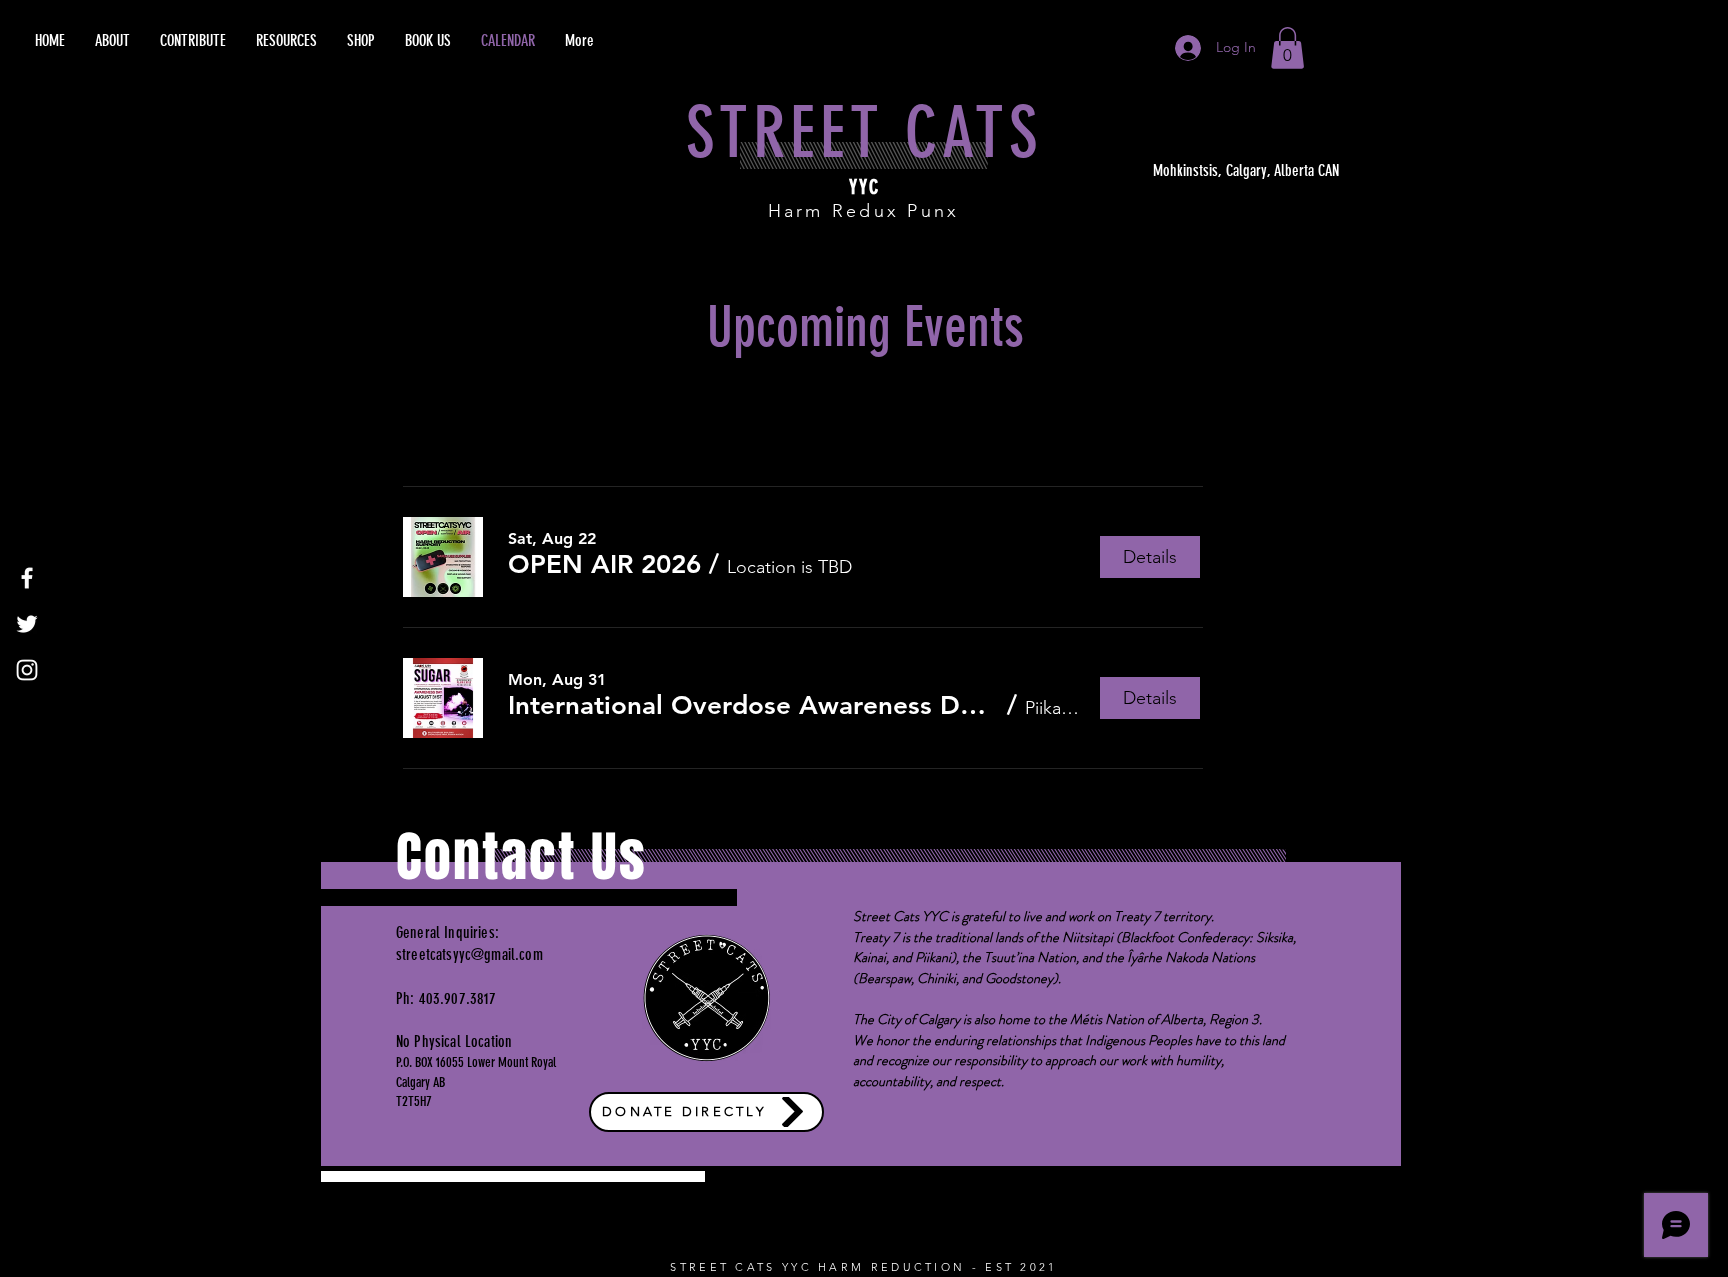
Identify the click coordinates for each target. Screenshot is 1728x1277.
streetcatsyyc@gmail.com (469, 954)
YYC (864, 187)
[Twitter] (27, 624)
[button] (1287, 48)
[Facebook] (27, 578)
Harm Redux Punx (864, 211)
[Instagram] (27, 670)
